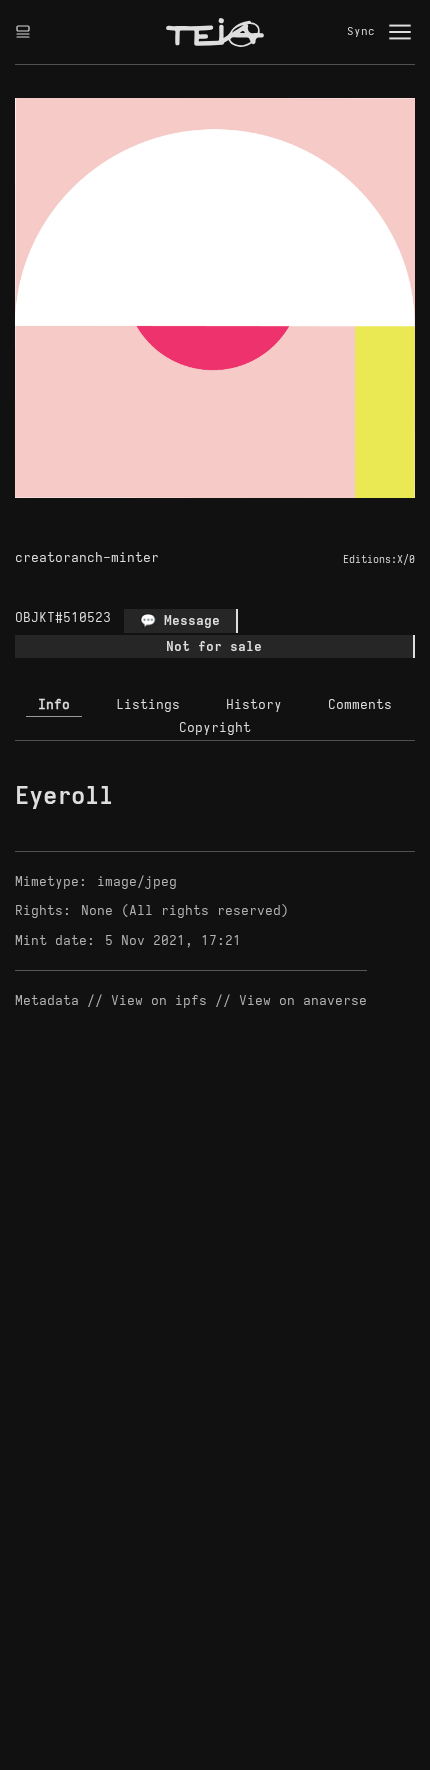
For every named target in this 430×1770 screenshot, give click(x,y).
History (254, 704)
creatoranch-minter (87, 557)
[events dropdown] (23, 32)
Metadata (47, 1000)
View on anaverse (303, 1000)
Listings (148, 704)
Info (54, 704)
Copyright (215, 727)
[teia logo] (215, 32)
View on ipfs (159, 1000)
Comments (360, 704)
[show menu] (400, 32)
